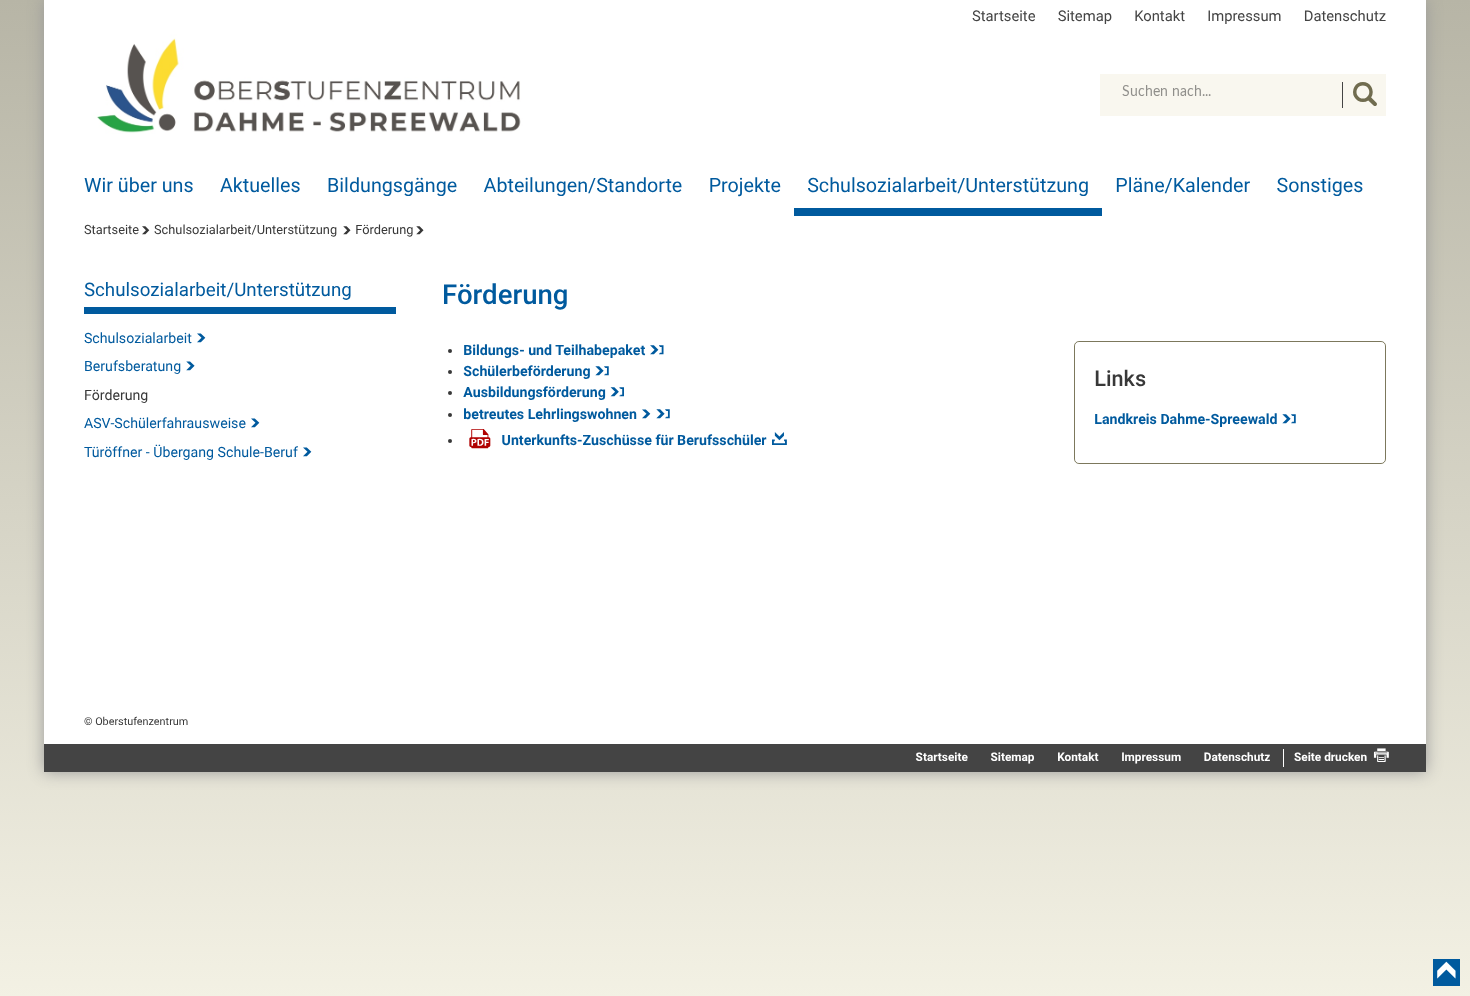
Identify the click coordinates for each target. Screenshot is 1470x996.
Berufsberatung (132, 367)
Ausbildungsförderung (534, 393)
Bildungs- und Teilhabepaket (554, 351)
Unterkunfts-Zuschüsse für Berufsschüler (634, 441)
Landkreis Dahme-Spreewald (1185, 420)
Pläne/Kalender (1182, 185)
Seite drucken (1330, 757)
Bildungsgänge (392, 185)
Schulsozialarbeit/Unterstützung (948, 185)
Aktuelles (260, 185)
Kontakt (1159, 16)
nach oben (1447, 973)
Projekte (745, 185)
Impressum (1244, 16)
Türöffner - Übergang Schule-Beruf (191, 453)
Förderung (384, 230)
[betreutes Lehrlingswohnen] (661, 415)
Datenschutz (1345, 16)
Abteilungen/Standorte (583, 185)
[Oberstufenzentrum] (318, 86)
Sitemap (1085, 16)
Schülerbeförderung (526, 372)
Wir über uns (139, 185)
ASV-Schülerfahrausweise (165, 424)
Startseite (1004, 16)
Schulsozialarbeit (138, 339)
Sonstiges (1320, 185)
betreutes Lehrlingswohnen (550, 415)
